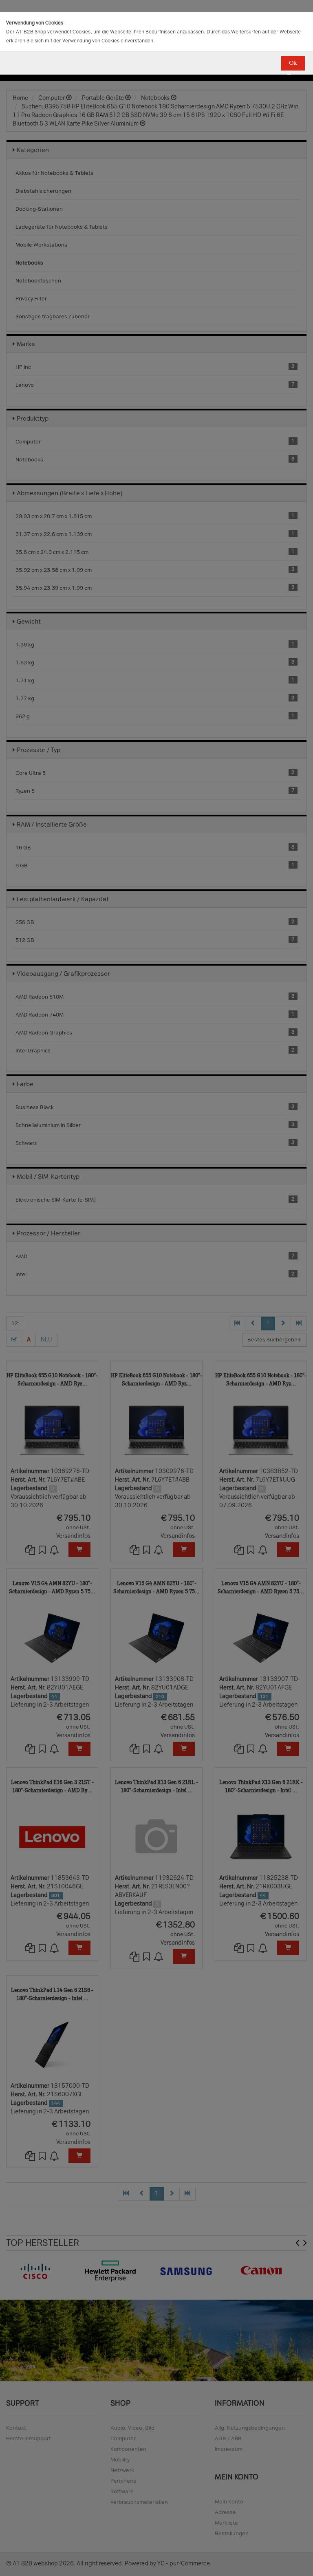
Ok (293, 63)
